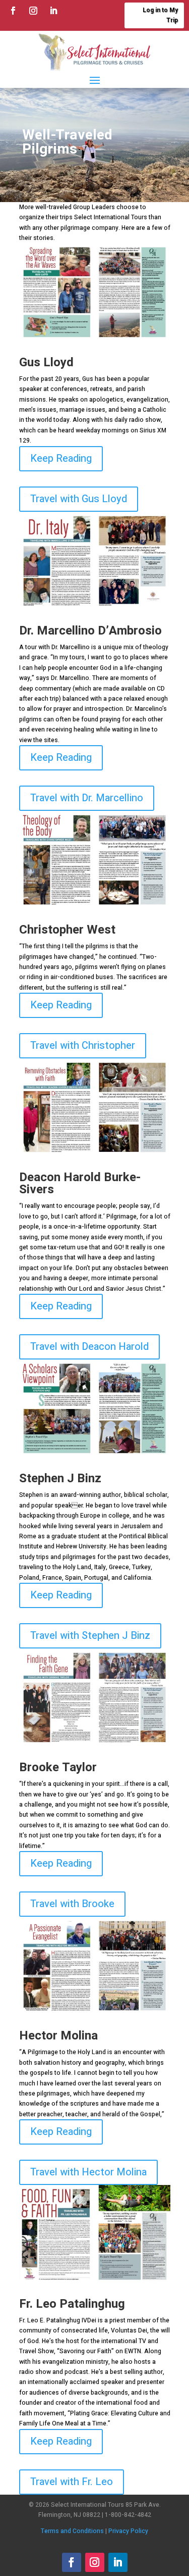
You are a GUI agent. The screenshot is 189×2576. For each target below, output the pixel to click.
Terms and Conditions (72, 2531)
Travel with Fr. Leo (72, 2482)
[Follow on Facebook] (13, 11)
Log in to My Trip (160, 15)
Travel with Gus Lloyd (79, 499)
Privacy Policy (128, 2531)
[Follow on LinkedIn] (53, 11)
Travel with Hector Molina (88, 2172)
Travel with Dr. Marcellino (87, 798)
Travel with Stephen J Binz (90, 1636)
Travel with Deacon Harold (89, 1347)
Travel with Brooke (72, 1904)
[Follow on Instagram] (33, 11)
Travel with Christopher (83, 1046)
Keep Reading (61, 458)
